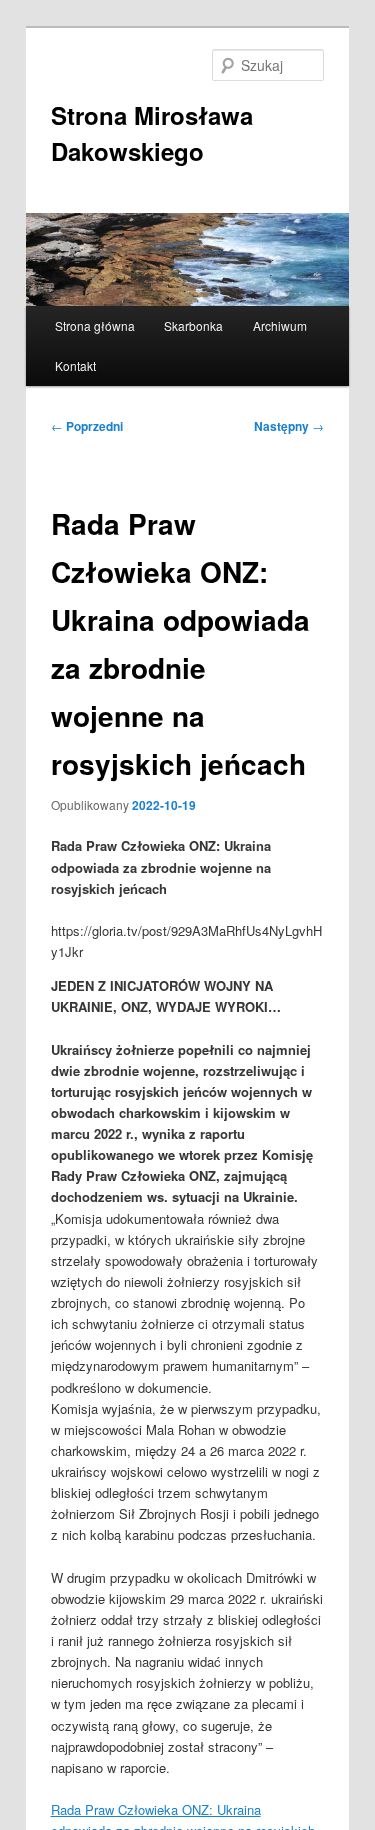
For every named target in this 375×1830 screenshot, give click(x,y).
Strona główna (95, 325)
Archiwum (280, 325)
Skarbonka (193, 325)
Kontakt (75, 365)
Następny (289, 426)
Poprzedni (87, 426)
